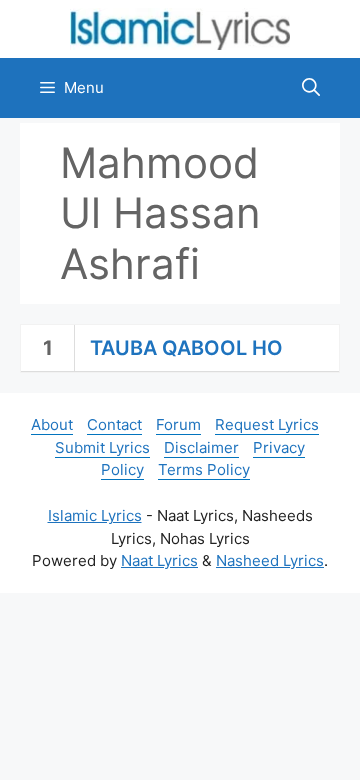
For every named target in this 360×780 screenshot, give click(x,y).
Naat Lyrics (159, 560)
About (52, 424)
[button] (311, 88)
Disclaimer (201, 447)
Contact (114, 424)
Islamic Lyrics (95, 515)
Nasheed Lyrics (270, 560)
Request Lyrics (267, 424)
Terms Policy (204, 469)
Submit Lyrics (102, 447)
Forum (178, 424)
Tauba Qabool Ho (186, 348)
